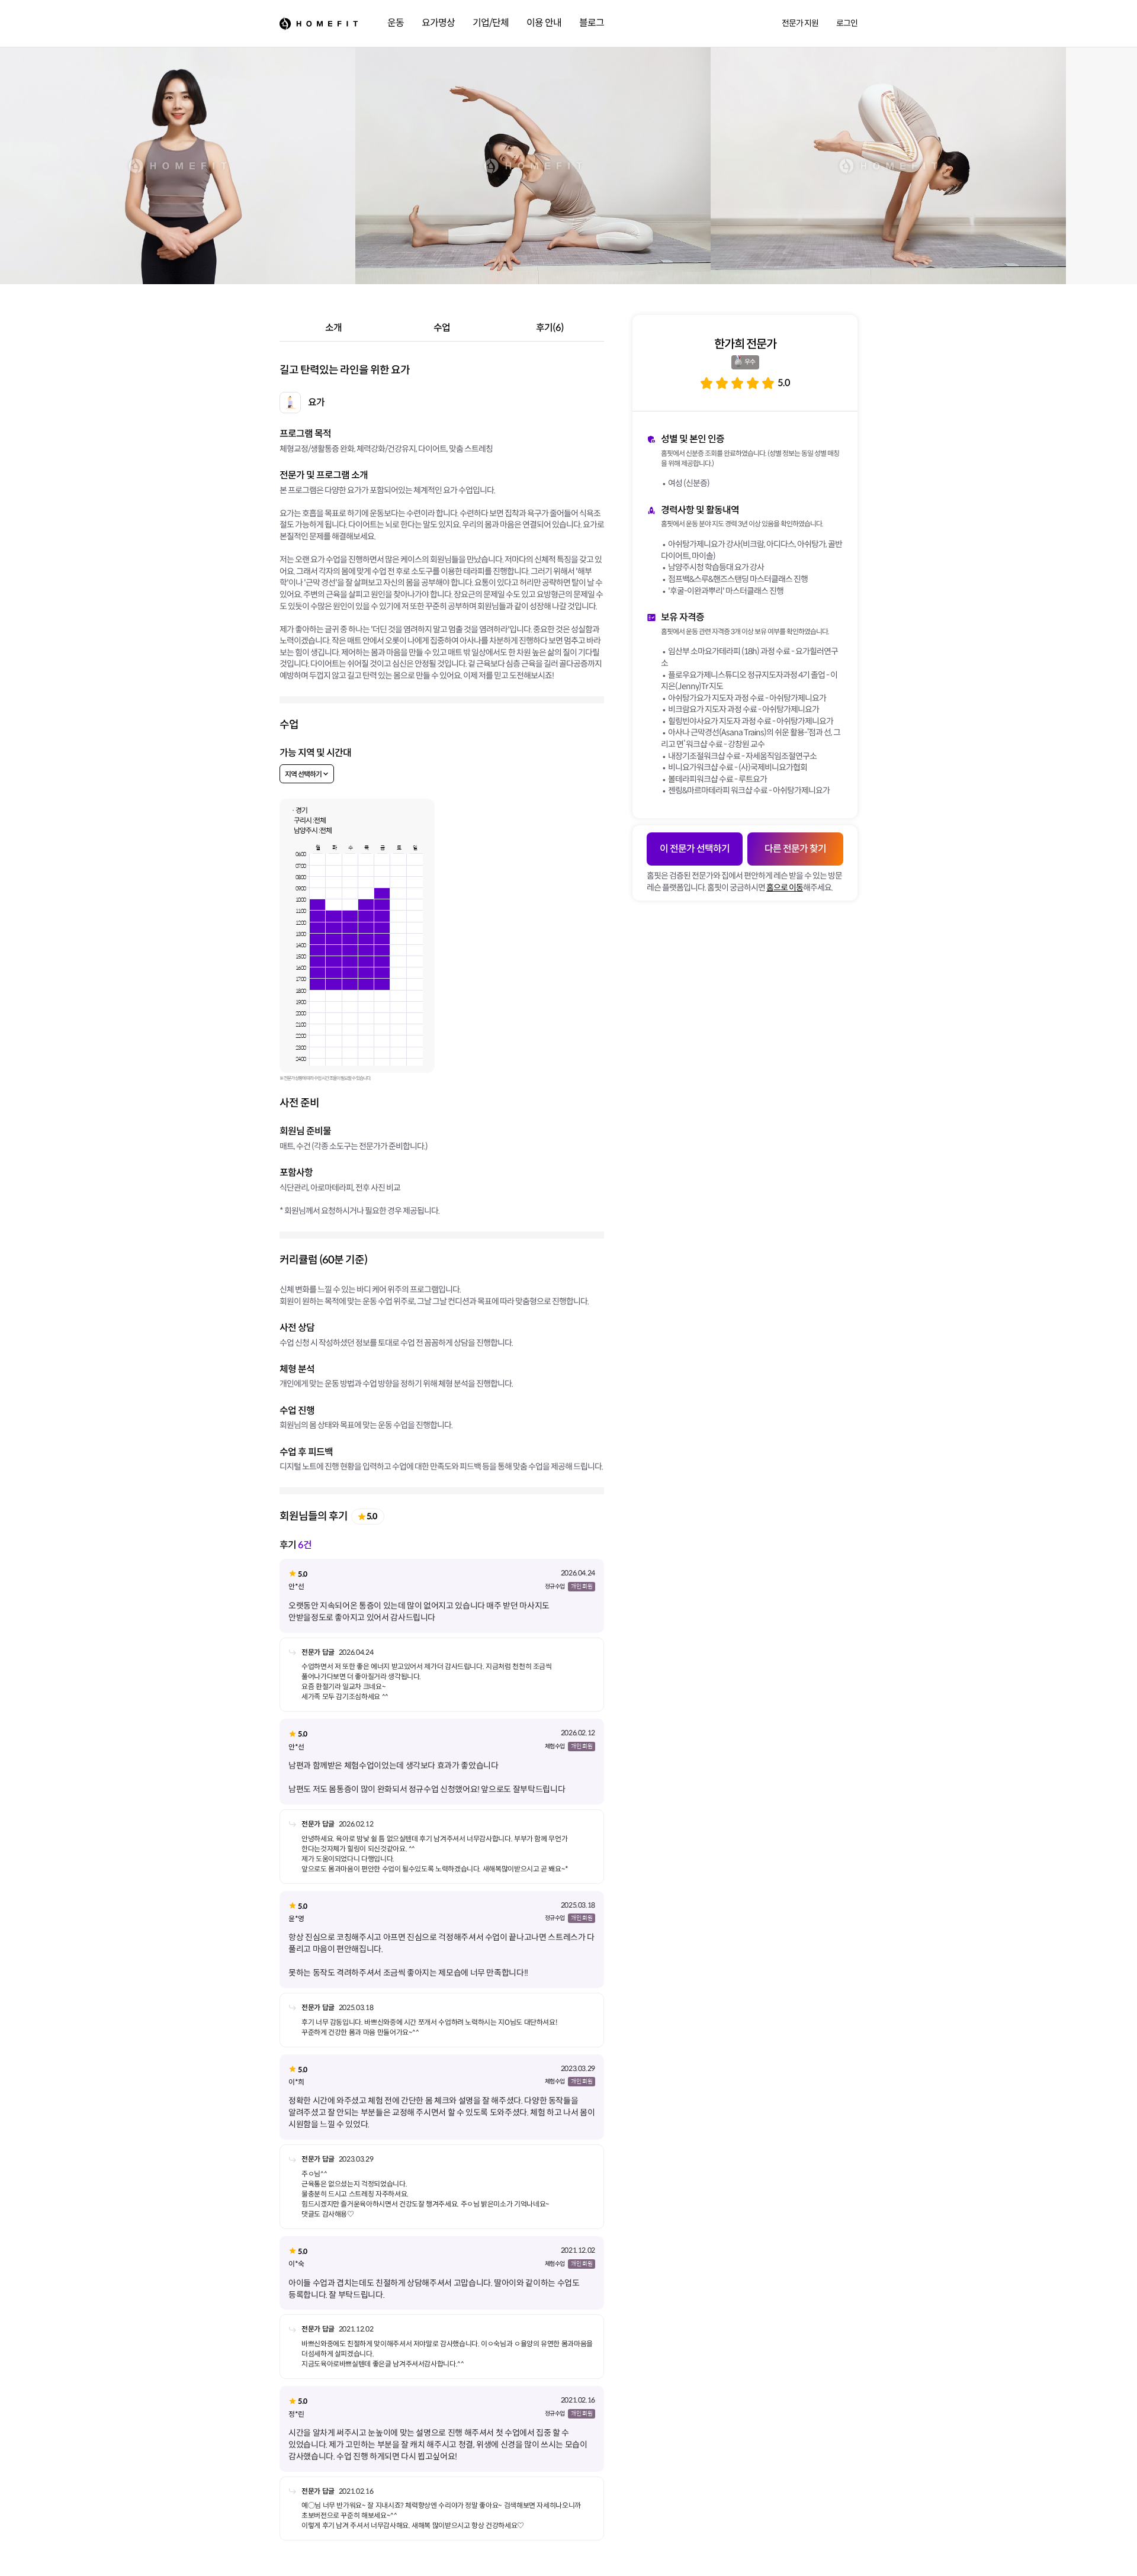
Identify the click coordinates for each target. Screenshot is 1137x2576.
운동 (396, 23)
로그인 (847, 23)
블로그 (592, 23)
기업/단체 (491, 23)
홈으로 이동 (785, 887)
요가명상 (438, 23)
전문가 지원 (800, 23)
